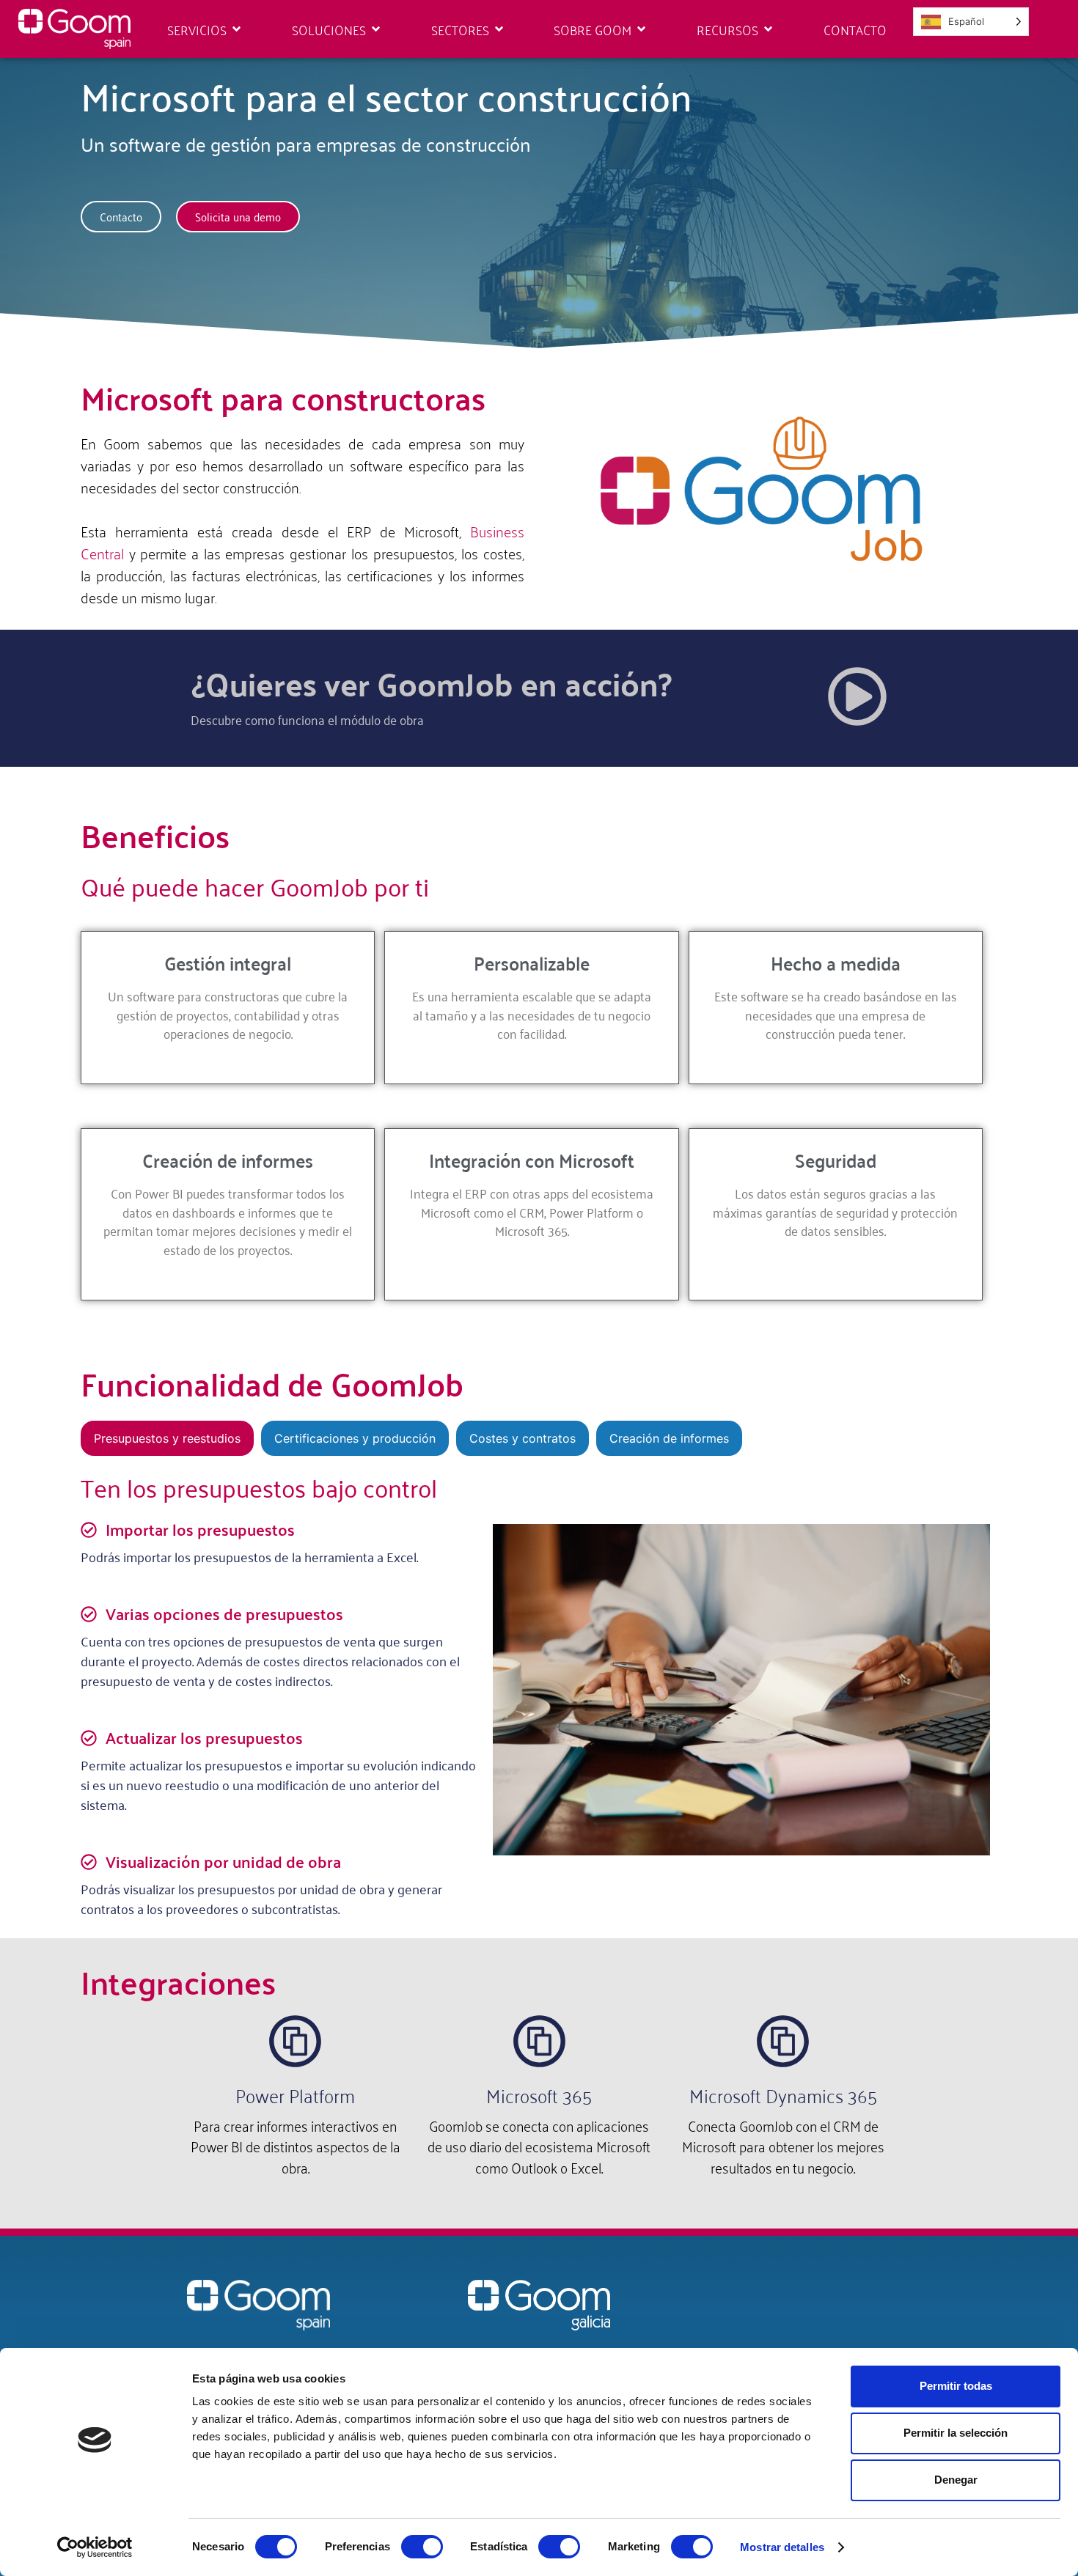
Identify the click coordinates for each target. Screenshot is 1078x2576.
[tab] (167, 1438)
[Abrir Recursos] (768, 29)
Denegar (956, 2480)
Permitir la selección (956, 2433)
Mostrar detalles (782, 2547)
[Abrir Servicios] (236, 29)
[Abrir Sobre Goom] (641, 29)
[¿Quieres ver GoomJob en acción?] (857, 696)
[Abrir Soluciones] (376, 29)
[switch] (422, 2547)
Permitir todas (956, 2386)
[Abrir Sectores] (499, 29)
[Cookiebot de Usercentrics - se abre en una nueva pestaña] (95, 2547)
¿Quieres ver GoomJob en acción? (431, 683)
